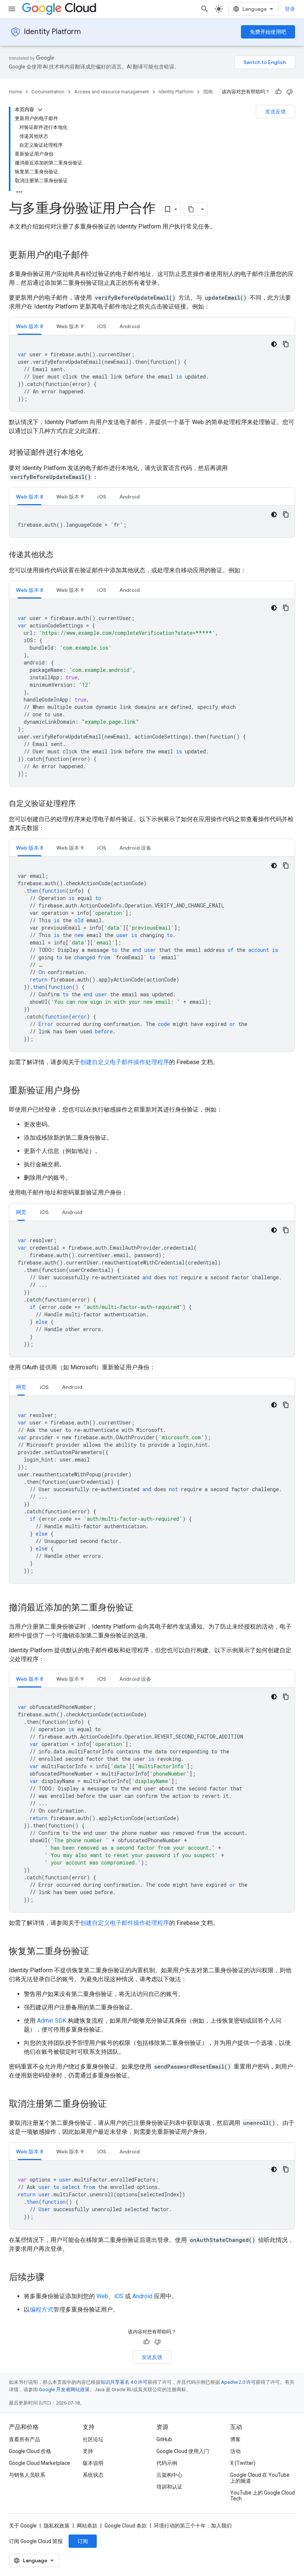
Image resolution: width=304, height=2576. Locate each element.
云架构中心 (169, 2475)
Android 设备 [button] (135, 848)
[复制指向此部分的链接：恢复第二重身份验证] (96, 1952)
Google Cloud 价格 (30, 2451)
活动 (235, 2451)
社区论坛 (93, 2439)
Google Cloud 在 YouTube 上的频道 (260, 2478)
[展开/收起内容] (40, 110)
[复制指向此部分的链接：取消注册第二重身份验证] (114, 2105)
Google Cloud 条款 (126, 2526)
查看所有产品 (24, 2439)
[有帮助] (278, 92)
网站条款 (87, 2526)
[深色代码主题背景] (274, 344)
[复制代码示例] (286, 344)
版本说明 (93, 2463)
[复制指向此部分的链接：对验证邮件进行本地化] (90, 453)
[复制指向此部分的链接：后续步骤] (52, 2278)
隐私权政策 (57, 2526)
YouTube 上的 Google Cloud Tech (262, 2496)
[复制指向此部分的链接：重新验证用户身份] (87, 1091)
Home (15, 92)
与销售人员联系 (27, 2475)
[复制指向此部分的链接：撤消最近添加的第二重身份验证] (141, 1608)
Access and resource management (112, 92)
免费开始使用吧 (268, 32)
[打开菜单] (12, 9)
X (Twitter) (243, 2463)
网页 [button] (21, 1212)
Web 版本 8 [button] (29, 326)
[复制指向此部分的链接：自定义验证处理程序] (83, 804)
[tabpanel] (152, 373)
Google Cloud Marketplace (39, 2463)
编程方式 (42, 2310)
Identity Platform (52, 32)
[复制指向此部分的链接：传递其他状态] (61, 555)
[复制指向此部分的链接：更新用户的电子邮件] (96, 256)
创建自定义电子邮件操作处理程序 (125, 1062)
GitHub (164, 2439)
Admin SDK (52, 2021)
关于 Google (23, 2526)
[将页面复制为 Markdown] (191, 209)
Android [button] (130, 326)
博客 (235, 2439)
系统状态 (93, 2475)
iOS (119, 2296)
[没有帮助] (290, 92)
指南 (208, 92)
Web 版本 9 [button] (70, 326)
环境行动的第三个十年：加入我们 (193, 2526)
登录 (290, 9)
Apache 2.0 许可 (238, 2382)
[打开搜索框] (205, 9)
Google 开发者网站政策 (64, 2390)
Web (102, 2296)
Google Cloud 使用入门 (183, 2451)
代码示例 (167, 2463)
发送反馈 (275, 111)
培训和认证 (169, 2487)
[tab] (29, 326)
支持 (88, 2451)
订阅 (83, 2541)
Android (142, 2296)
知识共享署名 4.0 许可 (124, 2382)
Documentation (48, 92)
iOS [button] (102, 326)
